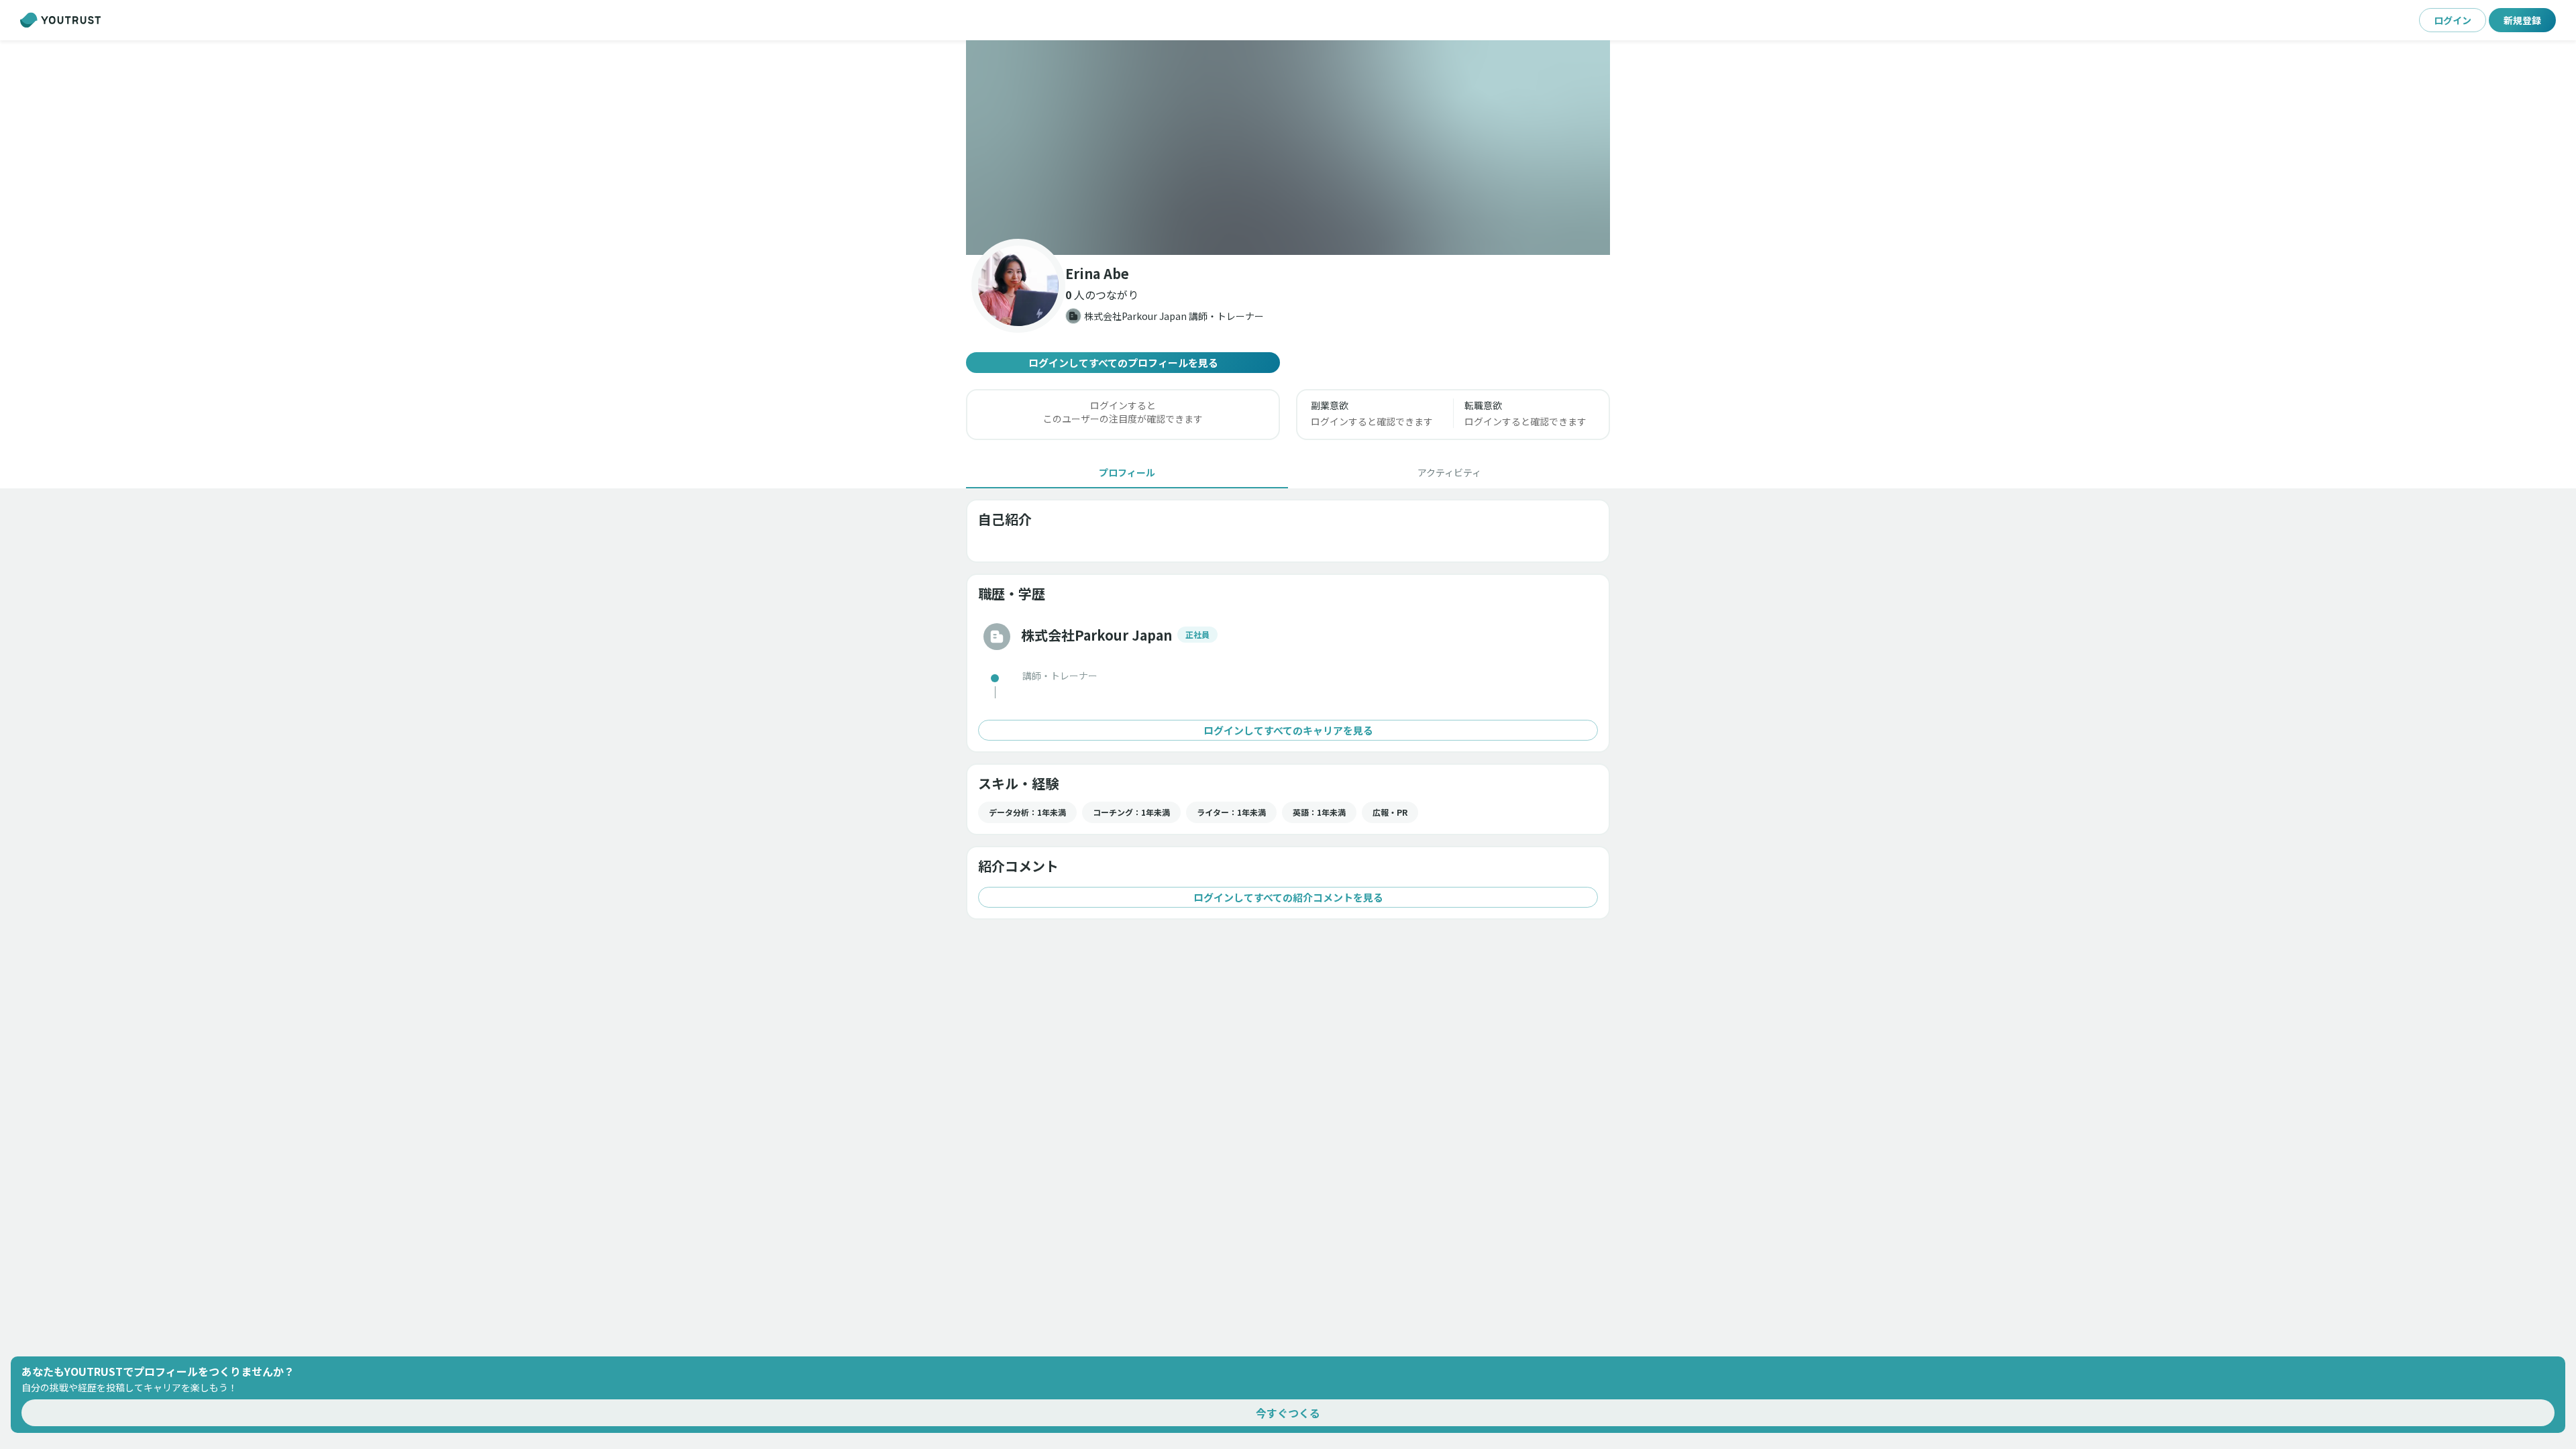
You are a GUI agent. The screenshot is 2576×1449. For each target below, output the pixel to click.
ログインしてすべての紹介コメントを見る (1288, 897)
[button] (1288, 148)
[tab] (1127, 472)
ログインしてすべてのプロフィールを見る (1123, 363)
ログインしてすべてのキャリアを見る (1288, 730)
